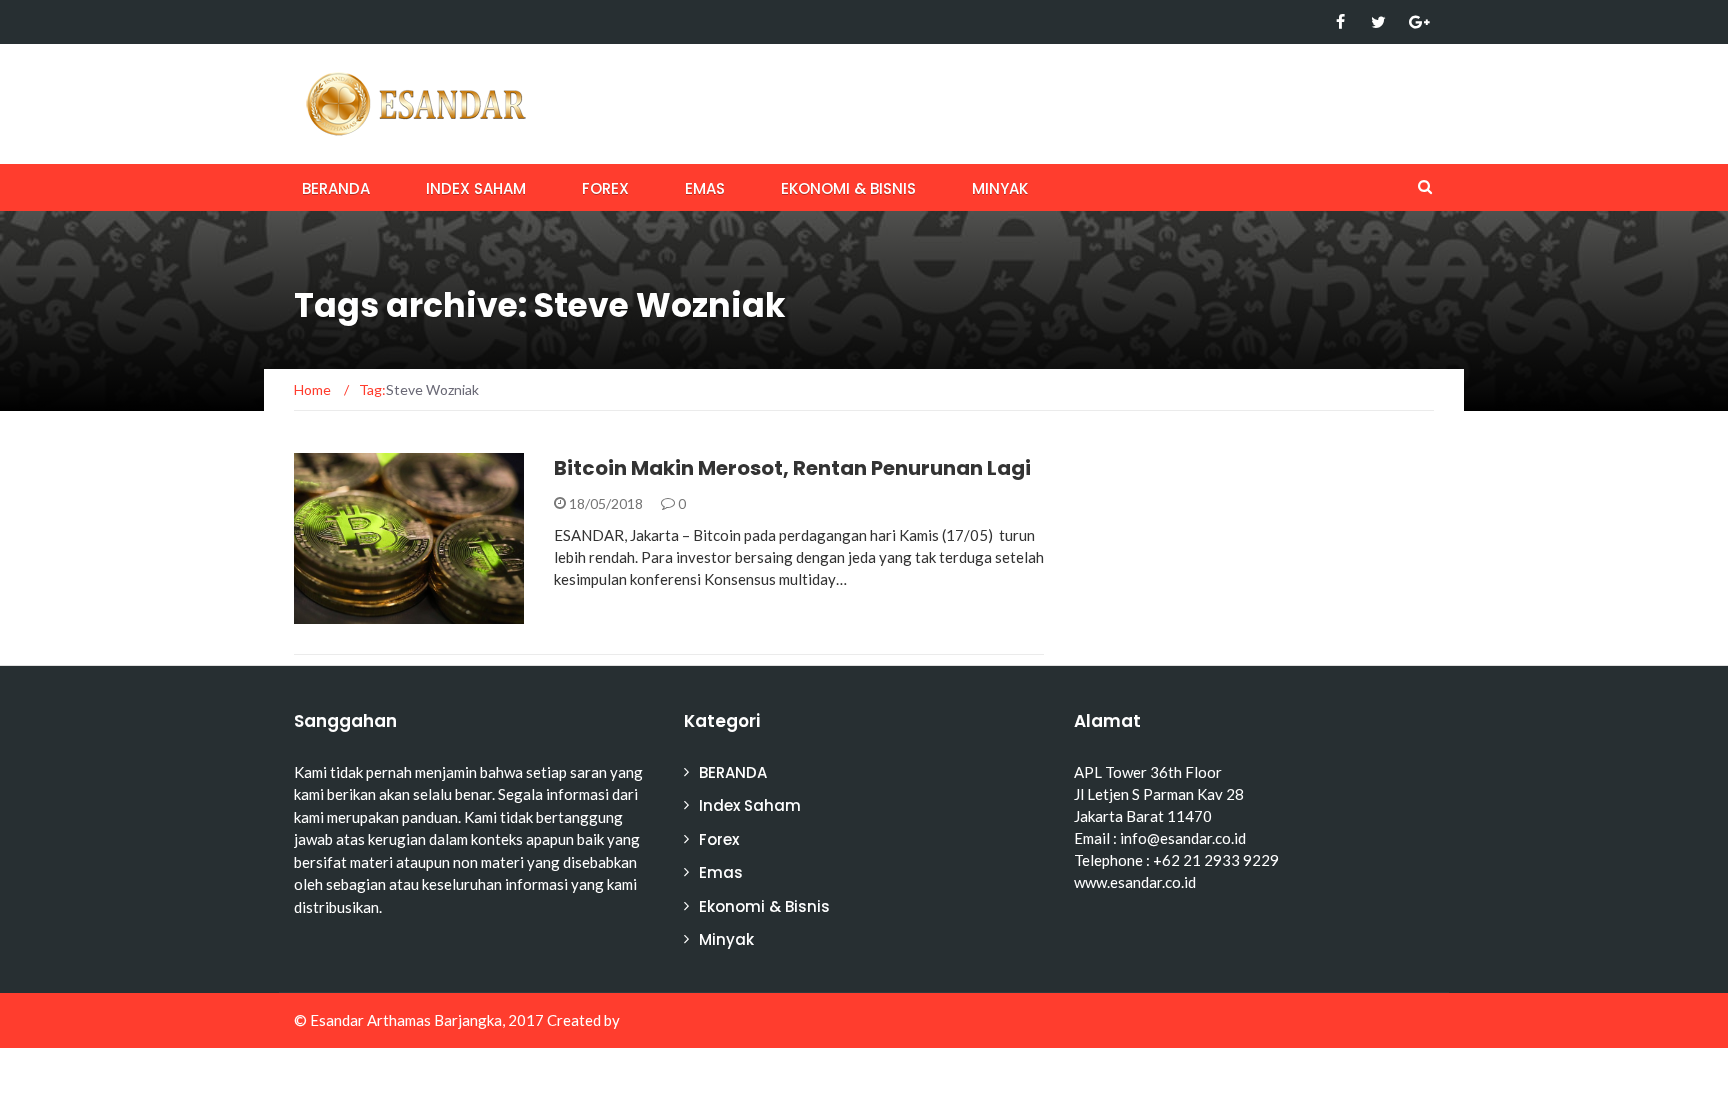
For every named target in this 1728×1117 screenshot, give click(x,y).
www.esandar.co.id (1135, 882)
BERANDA (336, 188)
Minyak (1000, 188)
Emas (705, 188)
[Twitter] (1378, 22)
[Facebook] (1340, 22)
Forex (605, 188)
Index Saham (476, 188)
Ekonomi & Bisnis (848, 188)
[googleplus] (1416, 22)
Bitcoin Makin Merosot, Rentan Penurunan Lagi (792, 468)
